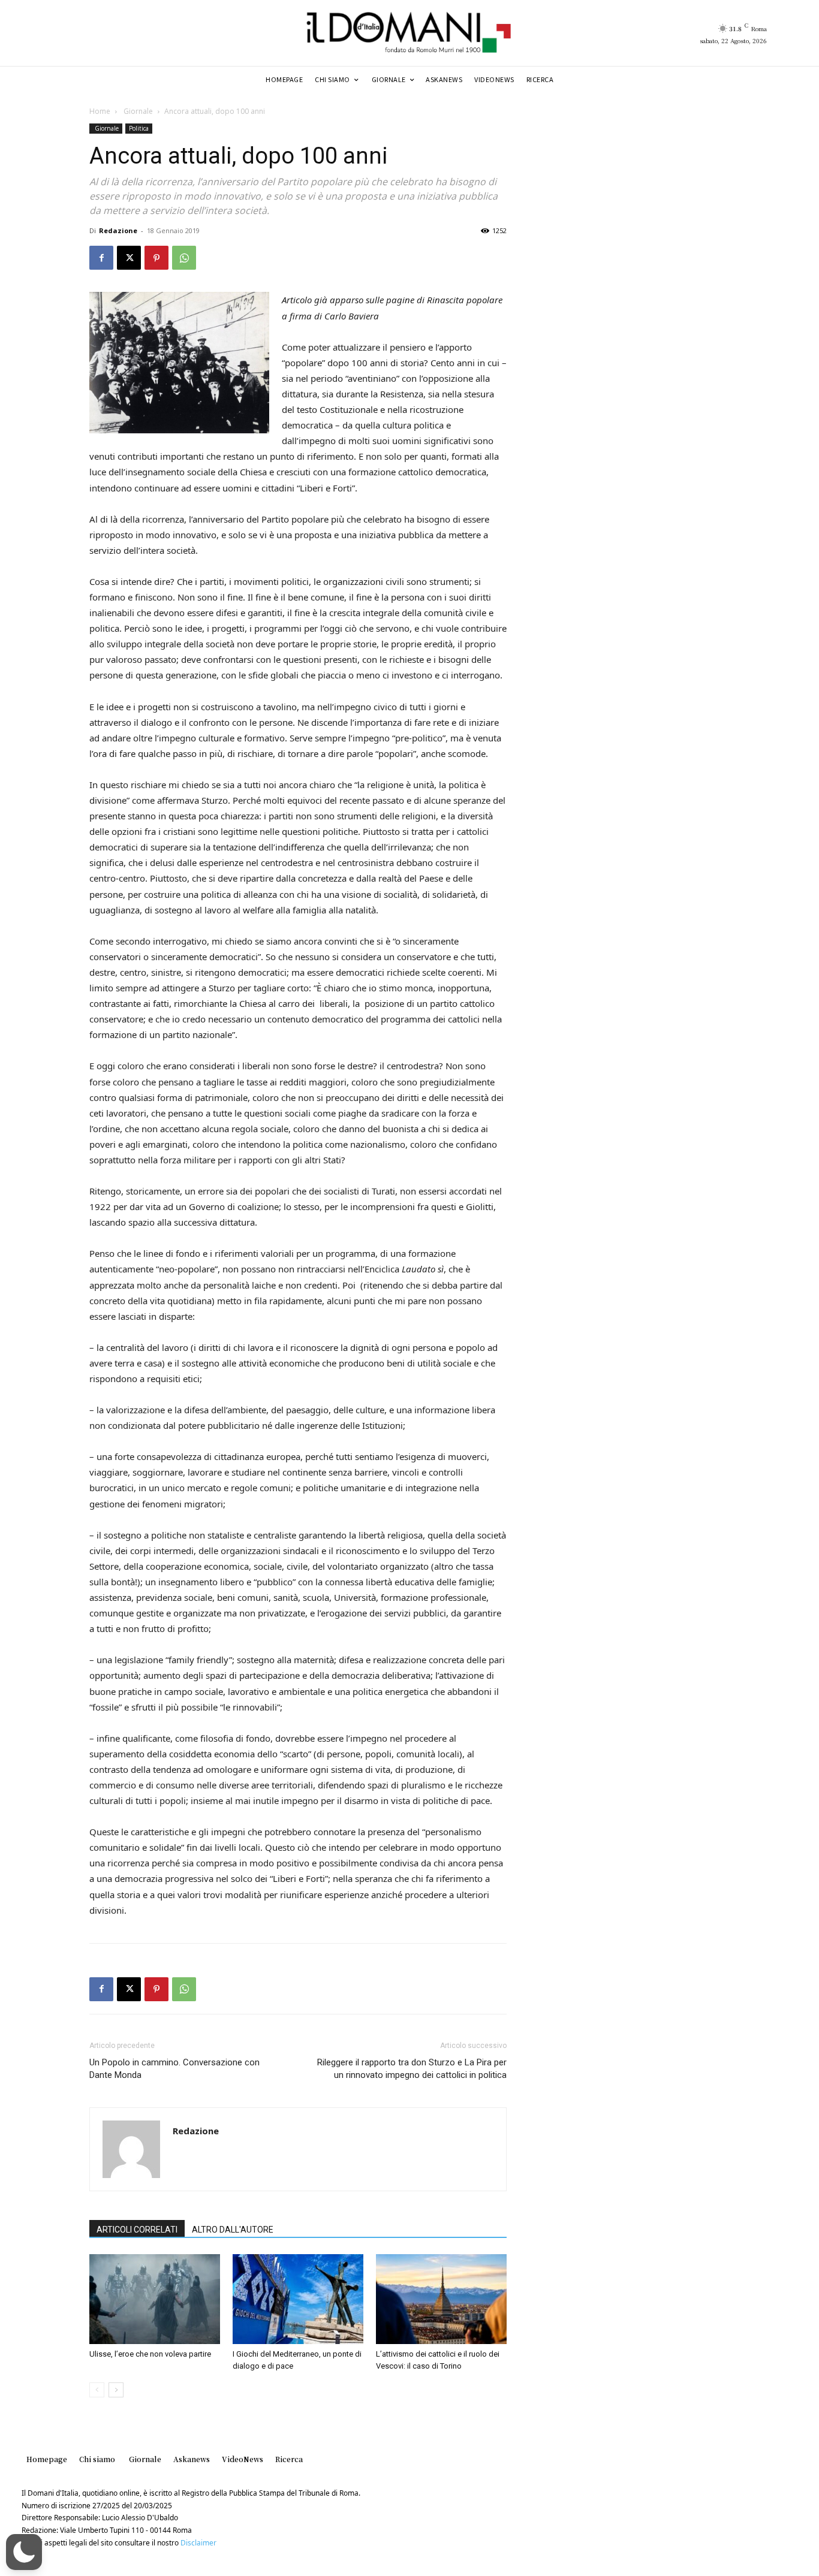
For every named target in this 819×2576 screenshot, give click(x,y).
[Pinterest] (156, 258)
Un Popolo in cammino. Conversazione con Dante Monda (174, 2069)
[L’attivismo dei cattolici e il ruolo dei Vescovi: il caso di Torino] (441, 2299)
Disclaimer (198, 2543)
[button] (24, 2552)
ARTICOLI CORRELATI (137, 2230)
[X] (129, 258)
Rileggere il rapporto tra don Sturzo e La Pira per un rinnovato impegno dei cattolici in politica (412, 2069)
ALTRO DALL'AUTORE (233, 2230)
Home (100, 111)
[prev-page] (97, 2390)
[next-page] (116, 2390)
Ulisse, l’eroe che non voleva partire (150, 2354)
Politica (139, 128)
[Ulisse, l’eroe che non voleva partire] (155, 2299)
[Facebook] (101, 258)
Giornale (137, 111)
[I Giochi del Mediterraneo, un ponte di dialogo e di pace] (298, 2299)
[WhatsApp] (184, 258)
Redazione (118, 230)
